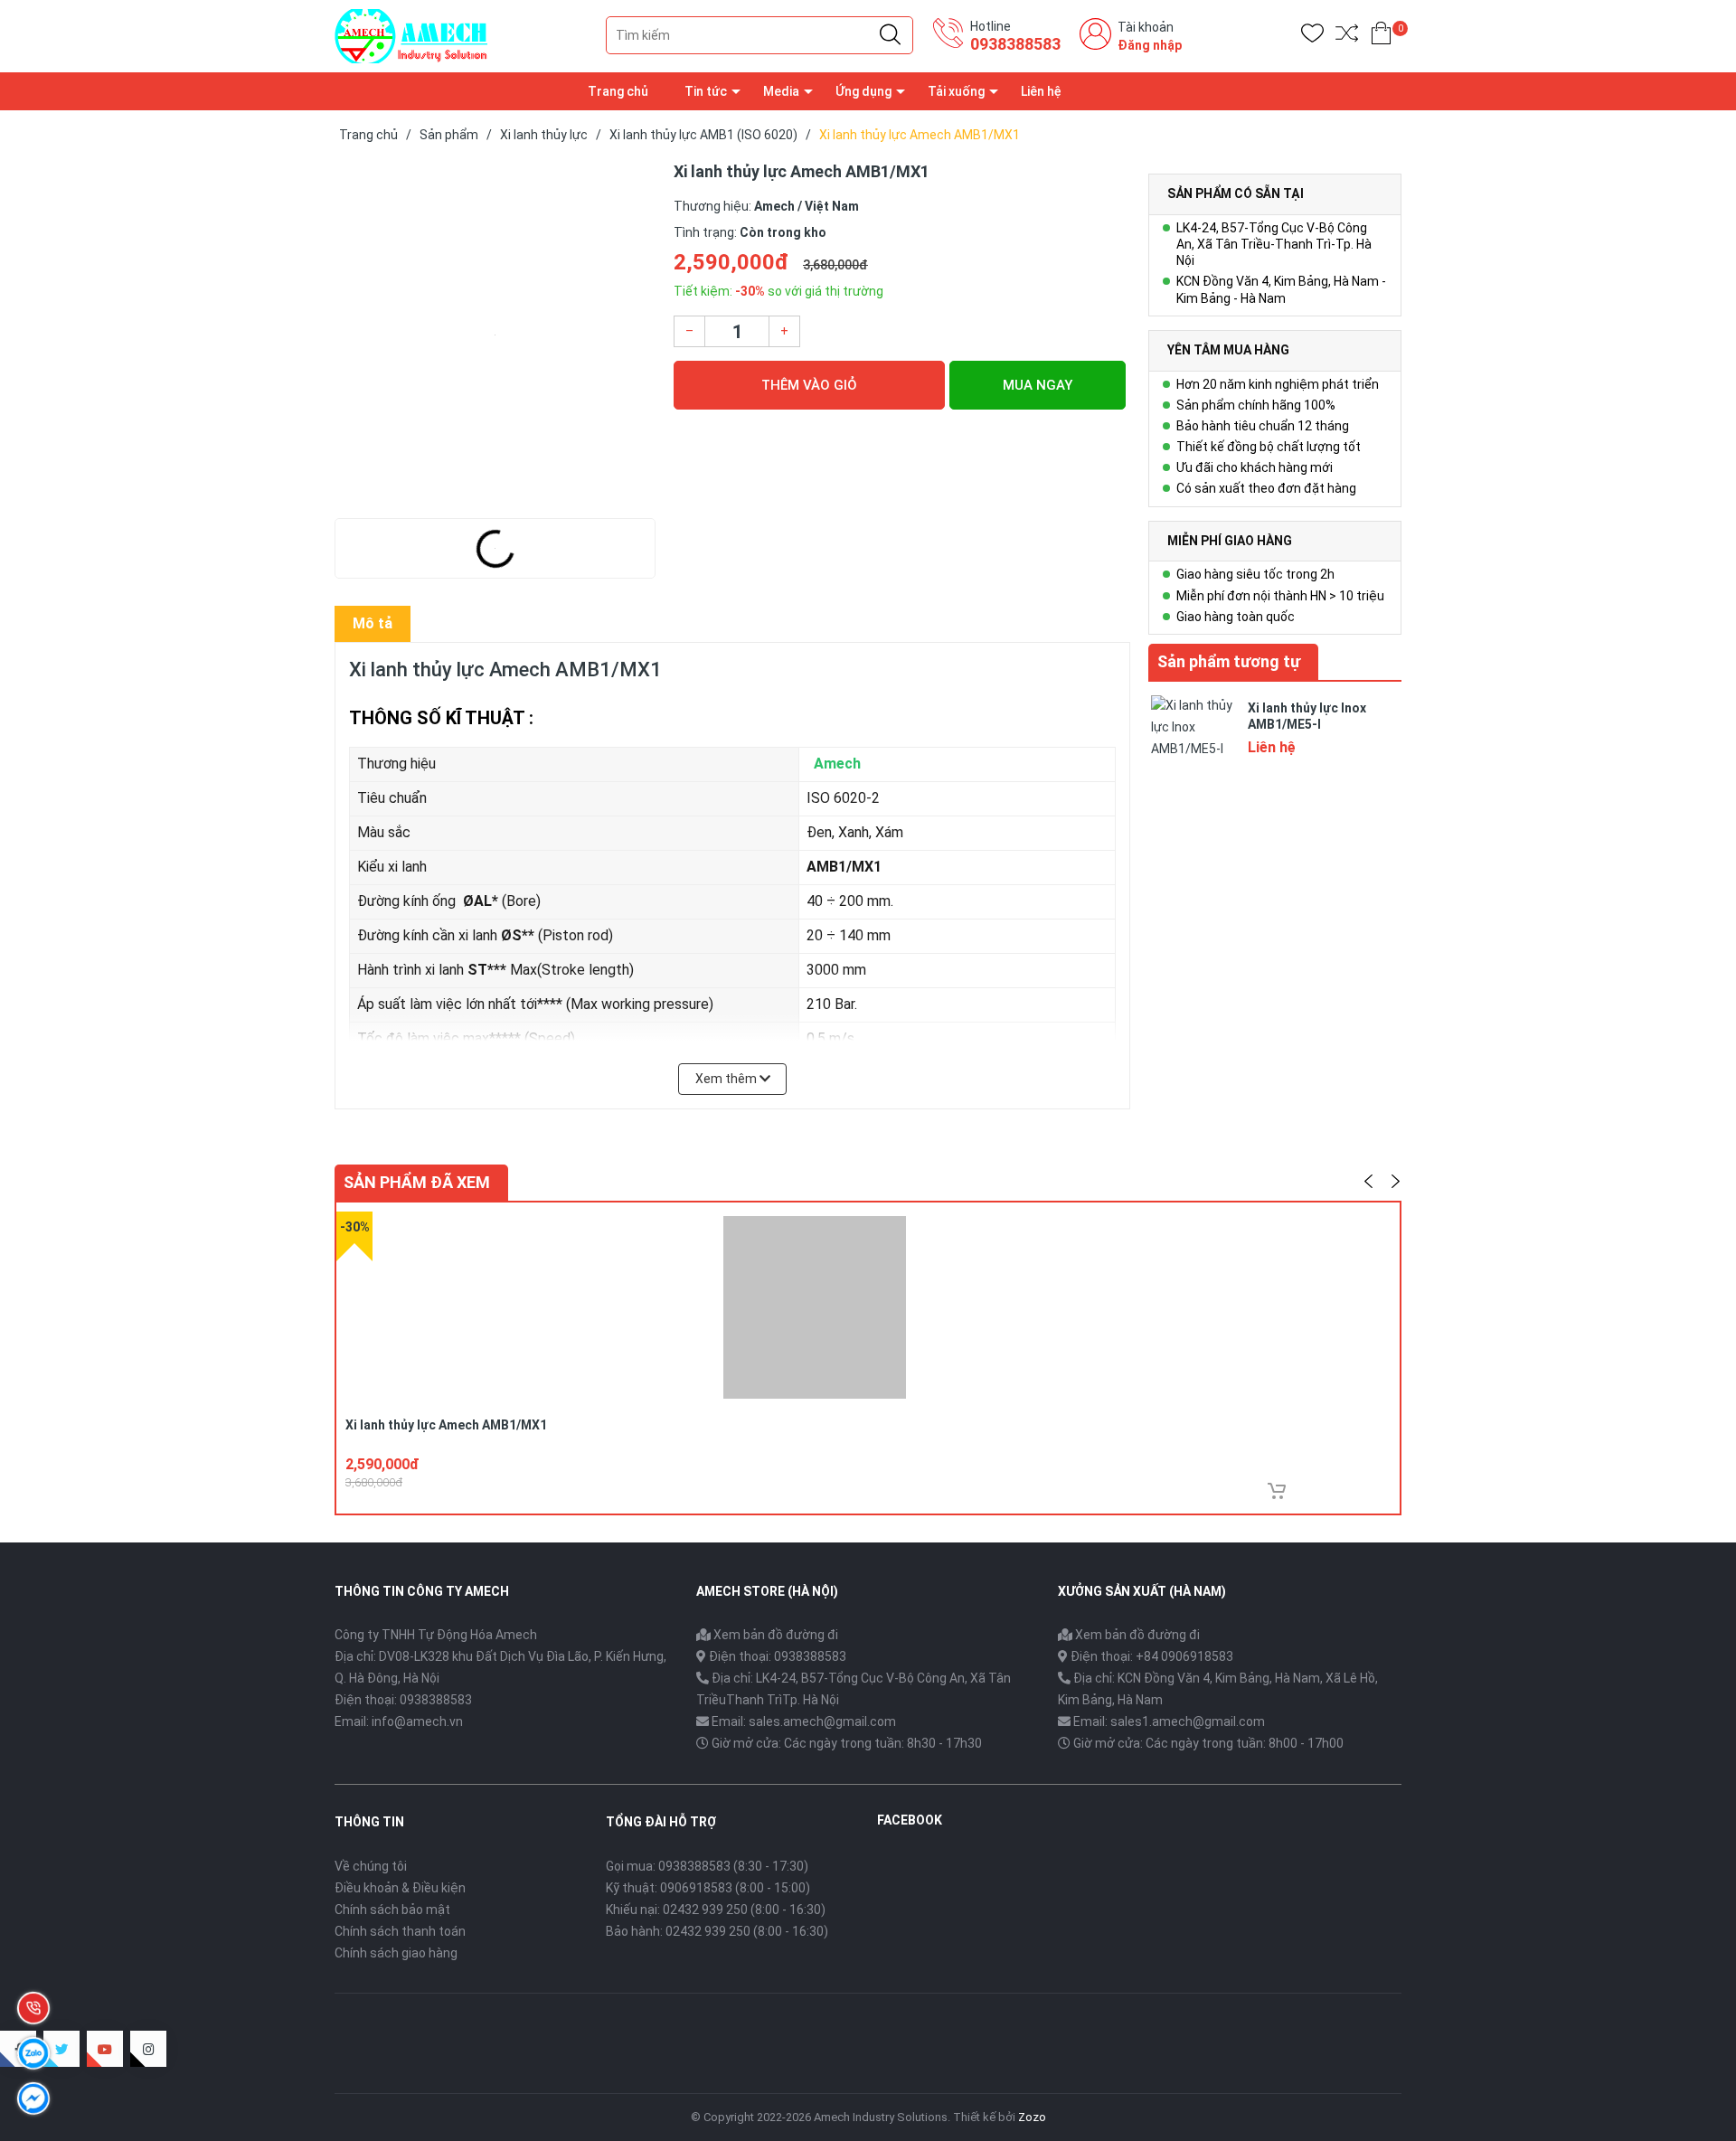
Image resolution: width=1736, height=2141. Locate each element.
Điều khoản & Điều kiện (400, 1888)
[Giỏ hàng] (1381, 37)
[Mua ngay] (1277, 1491)
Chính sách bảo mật (392, 1910)
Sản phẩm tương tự (1229, 661)
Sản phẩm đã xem (417, 1182)
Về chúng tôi (371, 1866)
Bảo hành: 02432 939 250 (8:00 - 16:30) (717, 1931)
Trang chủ (618, 91)
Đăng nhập (1150, 45)
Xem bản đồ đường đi (774, 1635)
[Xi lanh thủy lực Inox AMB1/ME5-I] (1193, 736)
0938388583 (1015, 44)
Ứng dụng (863, 91)
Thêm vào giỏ (809, 385)
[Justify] (890, 35)
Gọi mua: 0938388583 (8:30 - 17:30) (707, 1866)
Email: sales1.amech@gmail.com (1169, 1721)
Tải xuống (956, 91)
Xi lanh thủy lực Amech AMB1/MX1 (446, 1425)
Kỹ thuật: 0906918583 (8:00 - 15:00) (708, 1888)
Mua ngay (1038, 385)
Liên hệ (1041, 91)
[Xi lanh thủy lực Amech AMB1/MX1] (495, 335)
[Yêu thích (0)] (1312, 37)
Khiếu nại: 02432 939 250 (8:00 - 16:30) (716, 1910)
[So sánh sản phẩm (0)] (1347, 37)
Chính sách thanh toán (400, 1931)
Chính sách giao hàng (396, 1953)
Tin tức (706, 91)
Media (781, 91)
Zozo (1032, 2117)
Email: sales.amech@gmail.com (804, 1721)
